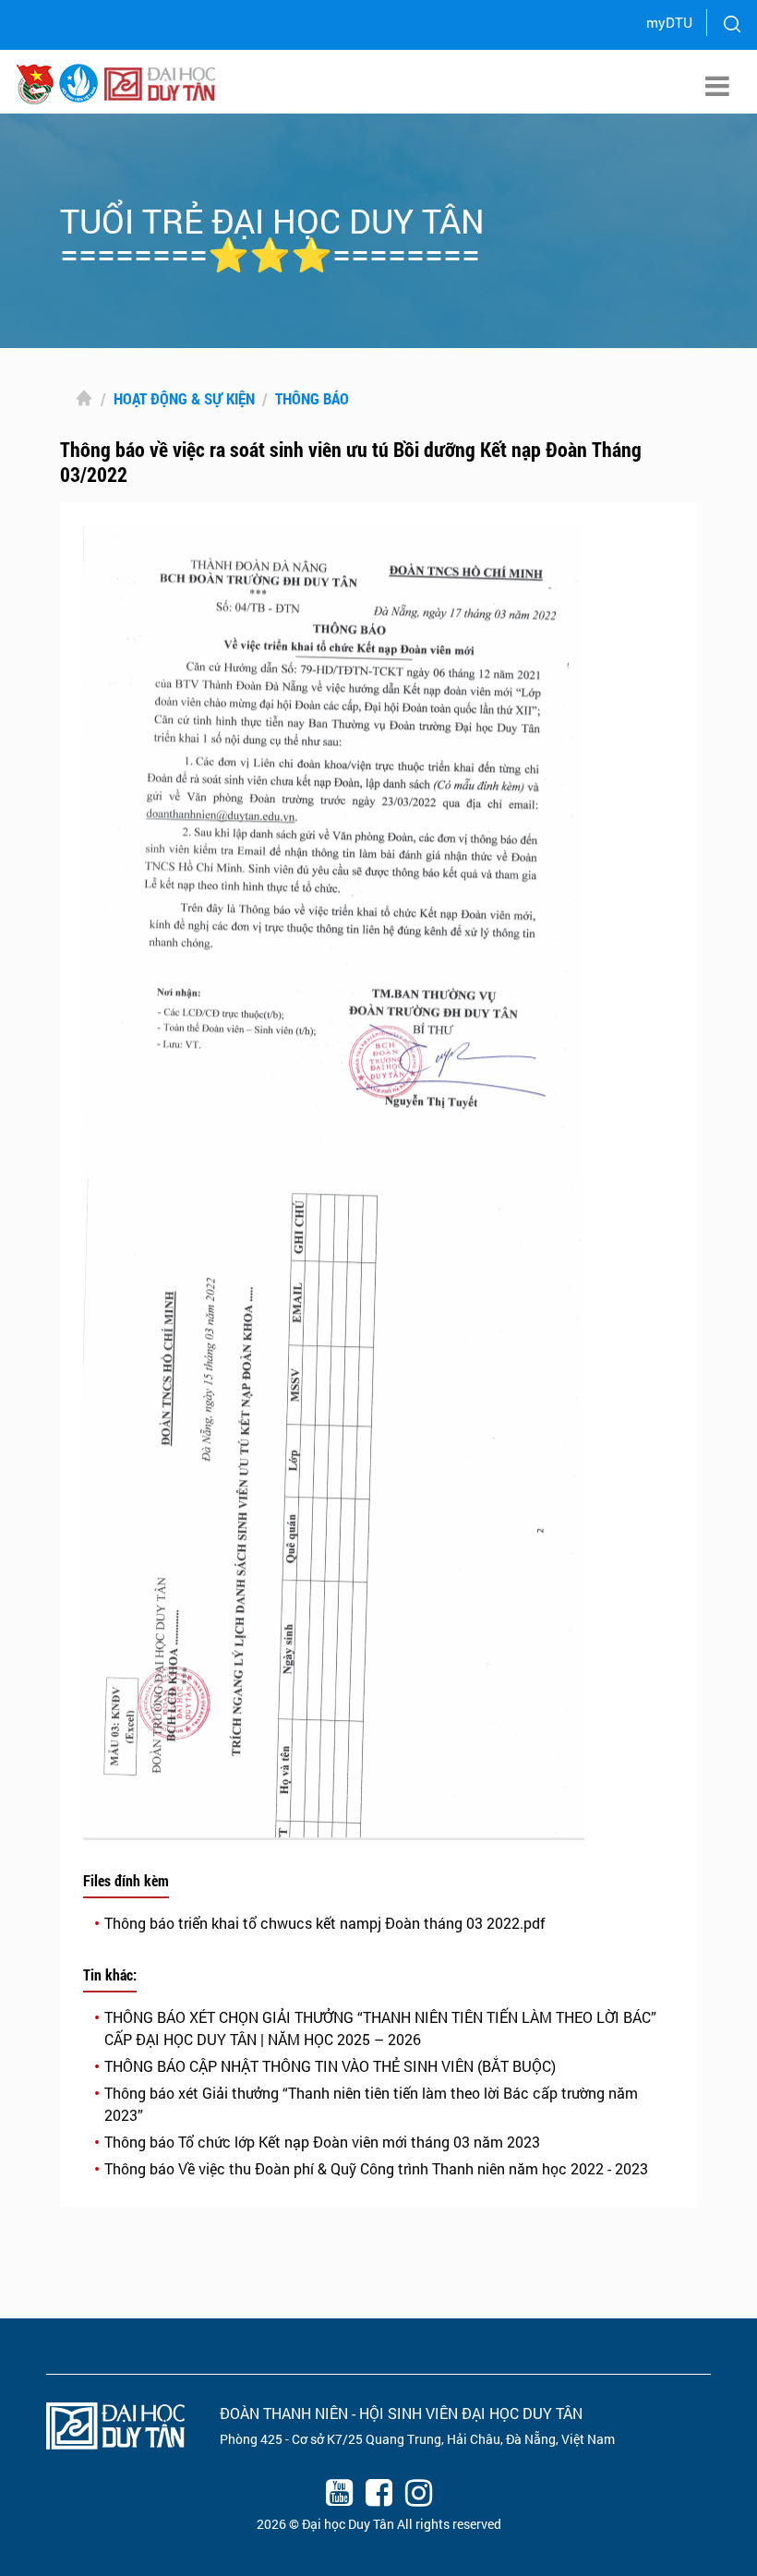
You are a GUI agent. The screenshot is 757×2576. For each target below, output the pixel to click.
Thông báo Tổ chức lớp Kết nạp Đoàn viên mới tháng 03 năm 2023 (322, 2142)
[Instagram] (418, 2496)
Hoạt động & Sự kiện (184, 398)
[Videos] (339, 2496)
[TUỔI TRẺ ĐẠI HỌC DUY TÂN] (78, 82)
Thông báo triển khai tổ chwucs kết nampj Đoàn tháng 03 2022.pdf (325, 1923)
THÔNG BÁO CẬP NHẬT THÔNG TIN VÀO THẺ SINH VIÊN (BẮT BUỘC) (330, 2066)
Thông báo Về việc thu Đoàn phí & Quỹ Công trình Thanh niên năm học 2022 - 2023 (376, 2168)
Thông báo (312, 398)
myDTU (669, 22)
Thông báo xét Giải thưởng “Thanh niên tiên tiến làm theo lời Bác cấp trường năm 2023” (371, 2104)
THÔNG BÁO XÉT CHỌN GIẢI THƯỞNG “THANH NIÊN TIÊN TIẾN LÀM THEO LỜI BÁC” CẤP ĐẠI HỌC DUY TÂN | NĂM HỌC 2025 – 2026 (380, 2028)
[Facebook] (378, 2496)
